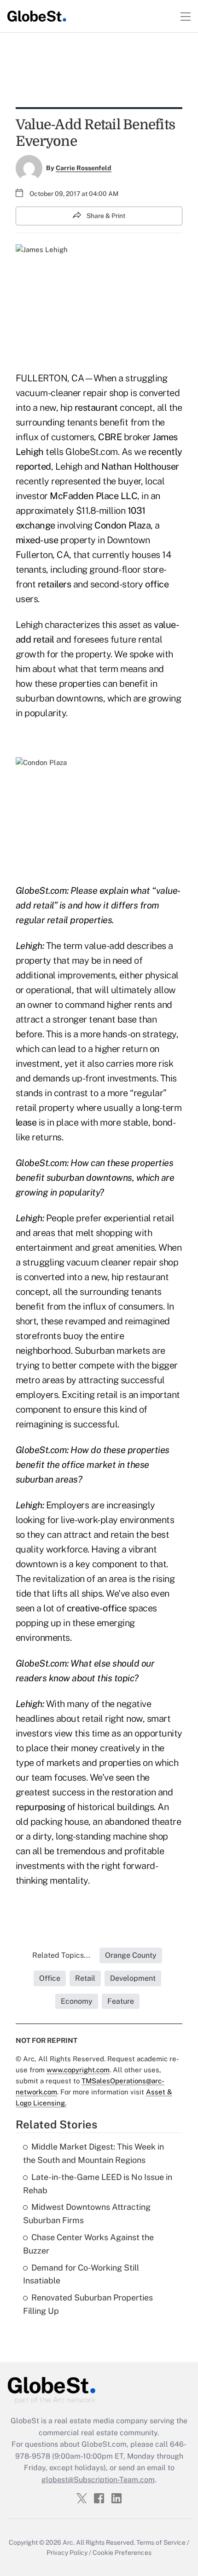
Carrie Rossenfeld (84, 168)
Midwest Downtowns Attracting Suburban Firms (87, 2214)
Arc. (69, 2542)
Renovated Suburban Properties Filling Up (88, 2304)
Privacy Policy (67, 2553)
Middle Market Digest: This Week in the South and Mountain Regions (93, 2153)
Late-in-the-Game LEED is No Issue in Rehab (98, 2184)
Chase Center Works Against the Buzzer (88, 2244)
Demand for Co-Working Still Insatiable (81, 2274)
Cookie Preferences (122, 2553)
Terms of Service (161, 2542)
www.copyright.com (78, 2070)
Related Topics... (61, 1955)
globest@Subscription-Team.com (98, 2480)
